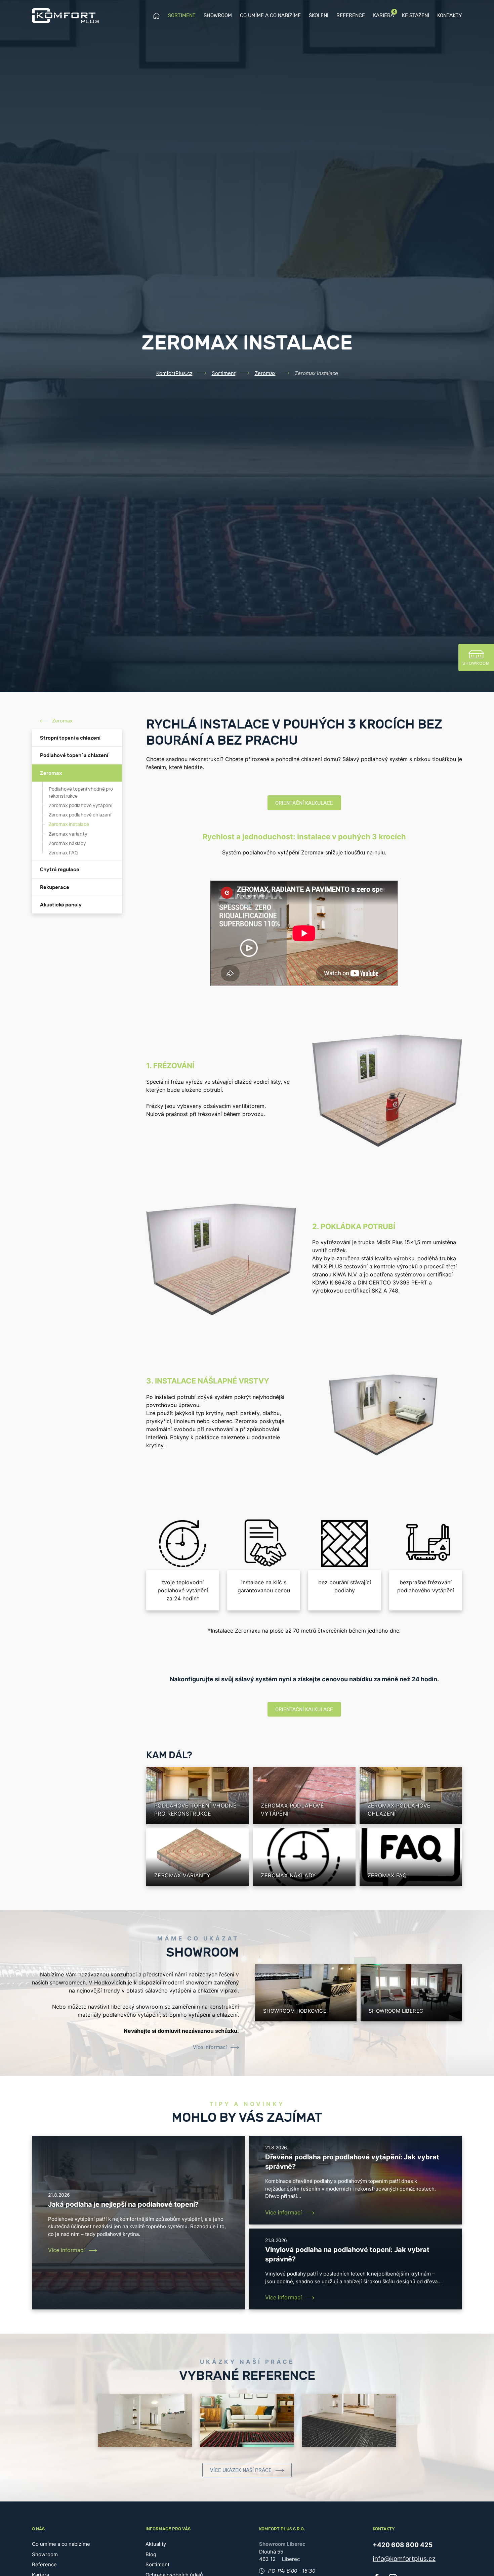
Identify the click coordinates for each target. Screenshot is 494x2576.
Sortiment (182, 16)
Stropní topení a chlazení (70, 738)
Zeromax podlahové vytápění (80, 806)
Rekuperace (55, 887)
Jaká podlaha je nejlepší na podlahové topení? (123, 2204)
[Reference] (145, 2420)
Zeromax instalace (69, 825)
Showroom (218, 16)
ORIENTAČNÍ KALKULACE (304, 803)
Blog (151, 2554)
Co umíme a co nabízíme (270, 16)
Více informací (210, 2047)
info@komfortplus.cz (404, 2559)
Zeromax (265, 373)
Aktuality (156, 2544)
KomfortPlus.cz (174, 373)
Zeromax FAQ (63, 853)
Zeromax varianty (68, 834)
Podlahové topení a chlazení (74, 755)
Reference (351, 16)
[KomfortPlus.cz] (66, 16)
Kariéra (383, 15)
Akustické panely (61, 905)
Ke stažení (416, 16)
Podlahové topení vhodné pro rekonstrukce (81, 793)
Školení (319, 16)
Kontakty (450, 16)
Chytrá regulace (60, 870)
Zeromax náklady (67, 844)
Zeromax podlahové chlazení (80, 815)
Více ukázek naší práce (241, 2470)
